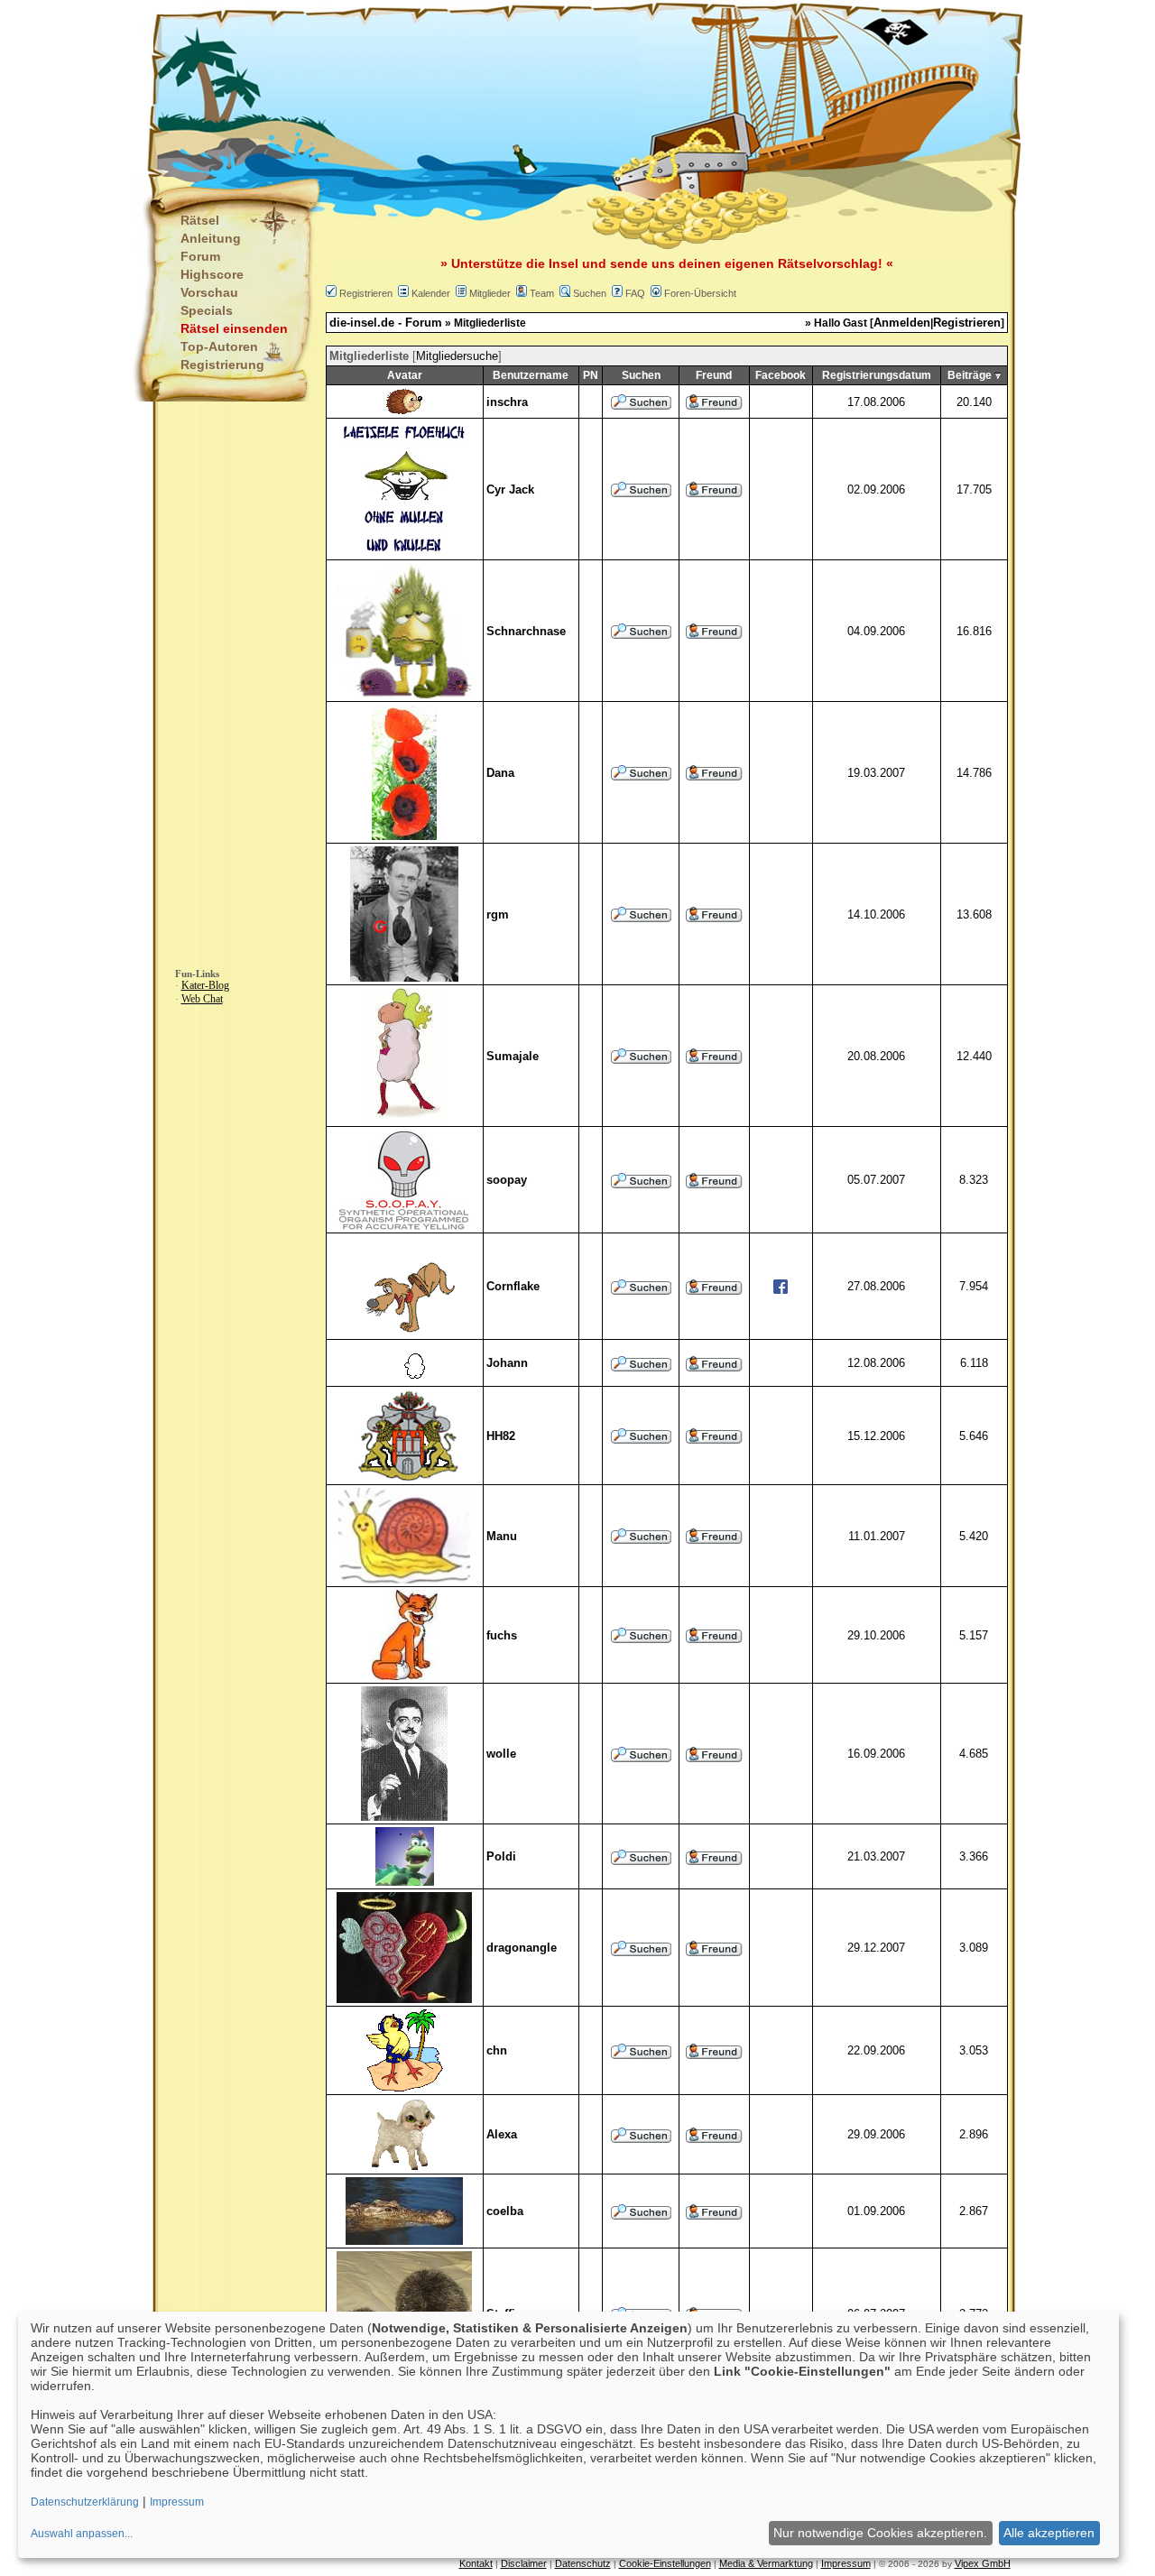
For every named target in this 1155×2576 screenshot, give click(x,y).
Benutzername (531, 375)
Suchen (590, 293)
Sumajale (513, 1056)
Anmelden (902, 323)
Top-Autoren (219, 346)
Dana (500, 773)
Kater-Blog (205, 985)
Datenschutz (583, 2563)
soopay (507, 1180)
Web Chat (202, 999)
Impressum (846, 2563)
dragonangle (522, 1948)
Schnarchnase (526, 631)
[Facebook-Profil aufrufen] (781, 1290)
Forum (200, 256)
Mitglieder (490, 293)
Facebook (781, 375)
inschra (507, 402)
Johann (507, 1363)
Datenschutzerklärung (85, 2502)
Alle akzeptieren (1049, 2533)
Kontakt (476, 2563)
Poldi (501, 1856)
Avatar (405, 375)
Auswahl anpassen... (82, 2534)
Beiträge (970, 375)
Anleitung (211, 238)
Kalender (431, 293)
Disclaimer (524, 2563)
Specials (207, 310)
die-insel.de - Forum (386, 323)
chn (497, 2050)
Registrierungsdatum (877, 375)
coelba (505, 2211)
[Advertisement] (488, 90)
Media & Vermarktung (766, 2563)
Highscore (212, 274)
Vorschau (209, 292)
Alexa (502, 2134)
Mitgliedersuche (457, 356)
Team (542, 293)
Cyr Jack (510, 489)
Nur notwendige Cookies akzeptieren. (880, 2533)
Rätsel (200, 220)
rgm (498, 914)
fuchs (502, 1635)
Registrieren (366, 293)
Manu (502, 1536)
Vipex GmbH (983, 2563)
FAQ (635, 293)
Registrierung (222, 365)
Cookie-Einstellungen (665, 2563)
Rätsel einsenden (234, 328)
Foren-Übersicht (700, 293)
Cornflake (513, 1286)
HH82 (501, 1436)
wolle (501, 1754)
